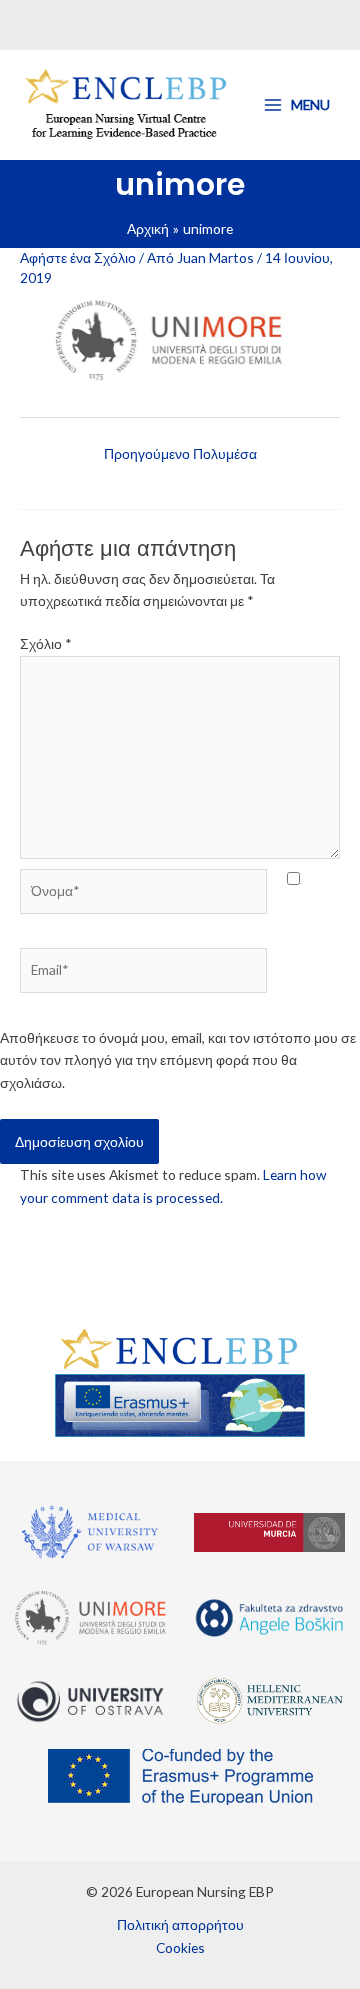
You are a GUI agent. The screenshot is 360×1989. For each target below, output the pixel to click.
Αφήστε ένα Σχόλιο (78, 257)
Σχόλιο (46, 643)
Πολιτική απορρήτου (180, 1924)
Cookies (180, 1947)
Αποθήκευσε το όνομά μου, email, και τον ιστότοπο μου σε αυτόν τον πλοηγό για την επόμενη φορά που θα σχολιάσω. (178, 1060)
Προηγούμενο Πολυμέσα (180, 453)
